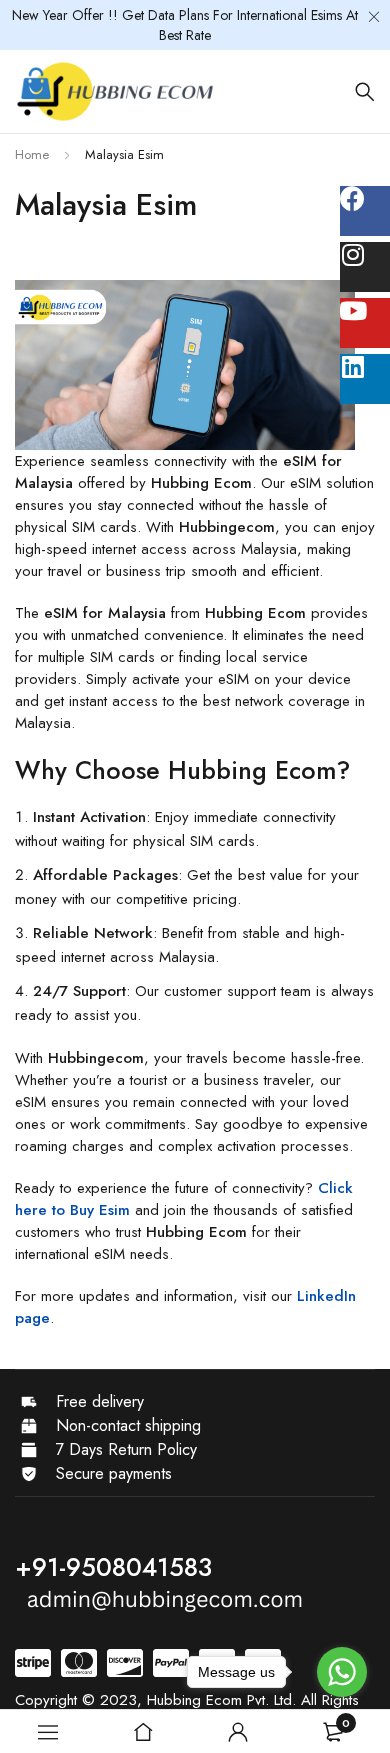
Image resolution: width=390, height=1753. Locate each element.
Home (32, 154)
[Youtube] (365, 323)
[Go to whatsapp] (342, 1672)
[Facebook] (365, 211)
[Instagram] (365, 267)
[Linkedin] (365, 379)
